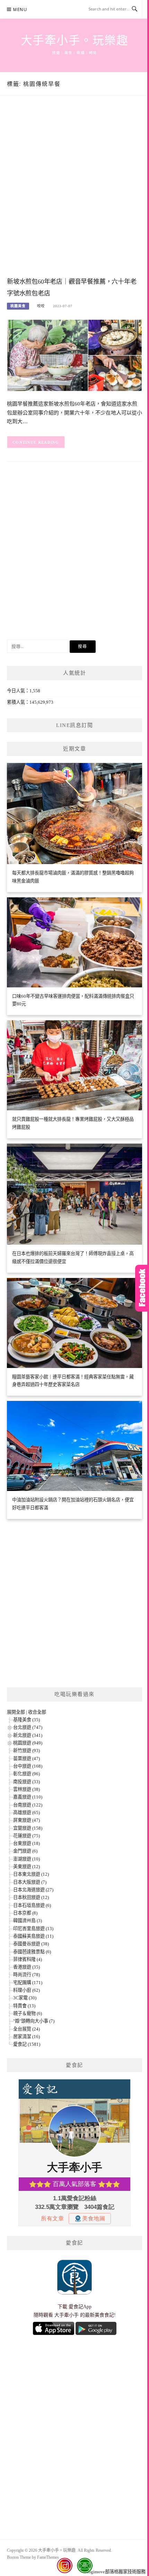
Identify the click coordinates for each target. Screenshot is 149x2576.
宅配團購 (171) (28, 1983)
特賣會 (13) (24, 2006)
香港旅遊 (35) (27, 1967)
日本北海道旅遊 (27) (33, 1890)
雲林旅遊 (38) (27, 1789)
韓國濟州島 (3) (28, 1921)
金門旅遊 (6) (25, 1851)
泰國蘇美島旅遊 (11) (33, 1936)
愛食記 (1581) (27, 2044)
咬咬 (41, 306)
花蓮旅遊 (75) (27, 1836)
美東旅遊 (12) (27, 1867)
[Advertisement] (74, 193)
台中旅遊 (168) (28, 1766)
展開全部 (16, 1712)
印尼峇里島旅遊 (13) (33, 1929)
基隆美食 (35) (27, 1720)
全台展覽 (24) (27, 2029)
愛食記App (80, 2307)
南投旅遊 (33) (27, 1782)
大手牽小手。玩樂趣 (75, 41)
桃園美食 (18, 306)
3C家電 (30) (25, 1998)
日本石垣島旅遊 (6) (32, 1905)
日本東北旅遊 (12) (31, 1874)
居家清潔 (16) (27, 2037)
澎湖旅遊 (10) (27, 1859)
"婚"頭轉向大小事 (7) (34, 2021)
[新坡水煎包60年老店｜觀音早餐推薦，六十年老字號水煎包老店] (74, 355)
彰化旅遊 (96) (27, 1774)
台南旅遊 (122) (28, 1805)
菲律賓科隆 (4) (28, 1959)
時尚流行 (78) (27, 1975)
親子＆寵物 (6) (28, 2013)
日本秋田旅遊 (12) (31, 1897)
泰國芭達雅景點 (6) (32, 1952)
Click (142, 1288)
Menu (20, 10)
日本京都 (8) (25, 1913)
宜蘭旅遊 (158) (28, 1828)
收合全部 (37, 1712)
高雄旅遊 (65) (27, 1813)
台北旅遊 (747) (28, 1727)
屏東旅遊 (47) (27, 1820)
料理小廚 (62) (27, 1990)
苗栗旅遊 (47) (27, 1758)
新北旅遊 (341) (28, 1735)
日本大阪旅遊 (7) (30, 1882)
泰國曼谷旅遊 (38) (31, 1944)
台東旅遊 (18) (27, 1843)
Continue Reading (36, 442)
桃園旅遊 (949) (28, 1743)
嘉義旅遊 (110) (28, 1797)
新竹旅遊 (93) (27, 1751)
